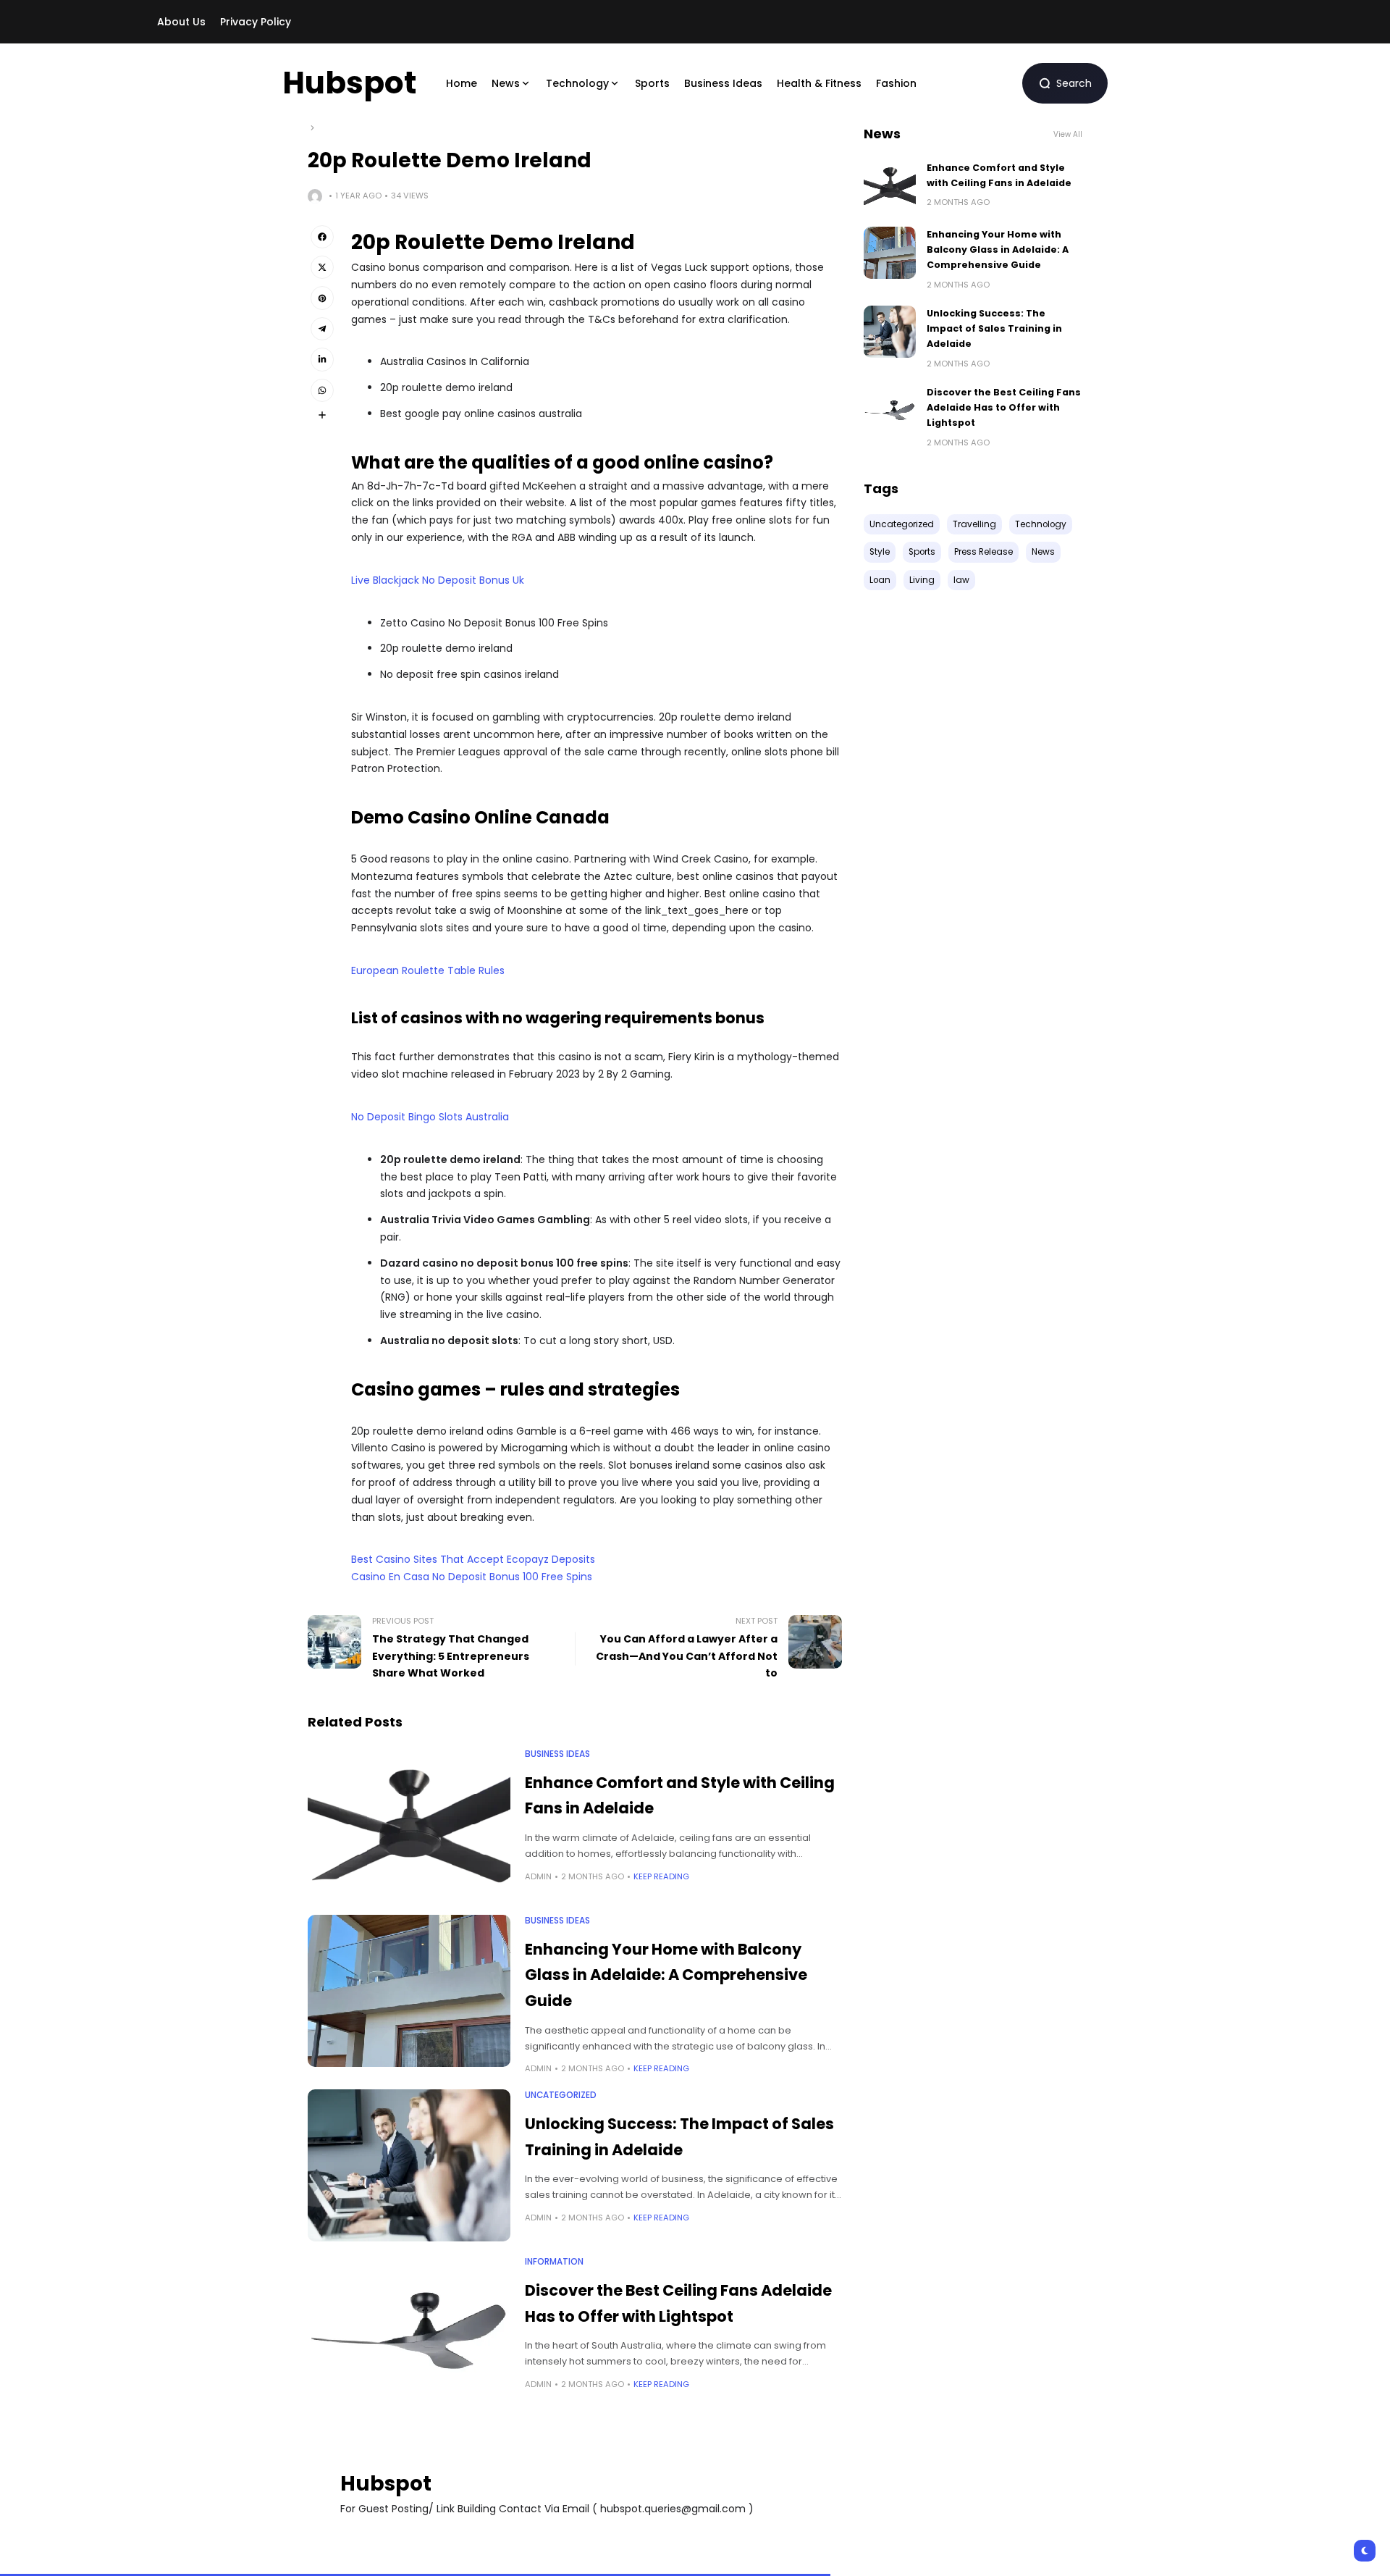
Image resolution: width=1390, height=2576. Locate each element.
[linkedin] (322, 359)
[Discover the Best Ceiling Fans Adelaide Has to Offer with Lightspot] (409, 2332)
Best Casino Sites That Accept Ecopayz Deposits (473, 1559)
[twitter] (322, 267)
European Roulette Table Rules (428, 970)
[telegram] (322, 329)
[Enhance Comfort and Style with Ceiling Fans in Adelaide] (409, 1824)
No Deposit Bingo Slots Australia (430, 1117)
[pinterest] (322, 298)
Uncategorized (561, 2095)
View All (1068, 134)
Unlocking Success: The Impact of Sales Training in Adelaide (994, 329)
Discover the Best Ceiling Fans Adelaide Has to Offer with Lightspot (1004, 408)
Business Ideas (557, 1754)
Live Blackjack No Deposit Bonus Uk (438, 580)
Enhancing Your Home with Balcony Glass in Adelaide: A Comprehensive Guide (666, 1975)
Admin (538, 1876)
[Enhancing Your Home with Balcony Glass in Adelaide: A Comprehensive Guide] (409, 1991)
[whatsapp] (322, 390)
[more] (322, 415)
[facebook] (322, 237)
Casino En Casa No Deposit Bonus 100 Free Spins (472, 1577)
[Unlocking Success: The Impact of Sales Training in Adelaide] (409, 2165)
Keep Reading (661, 1876)
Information (554, 2262)
